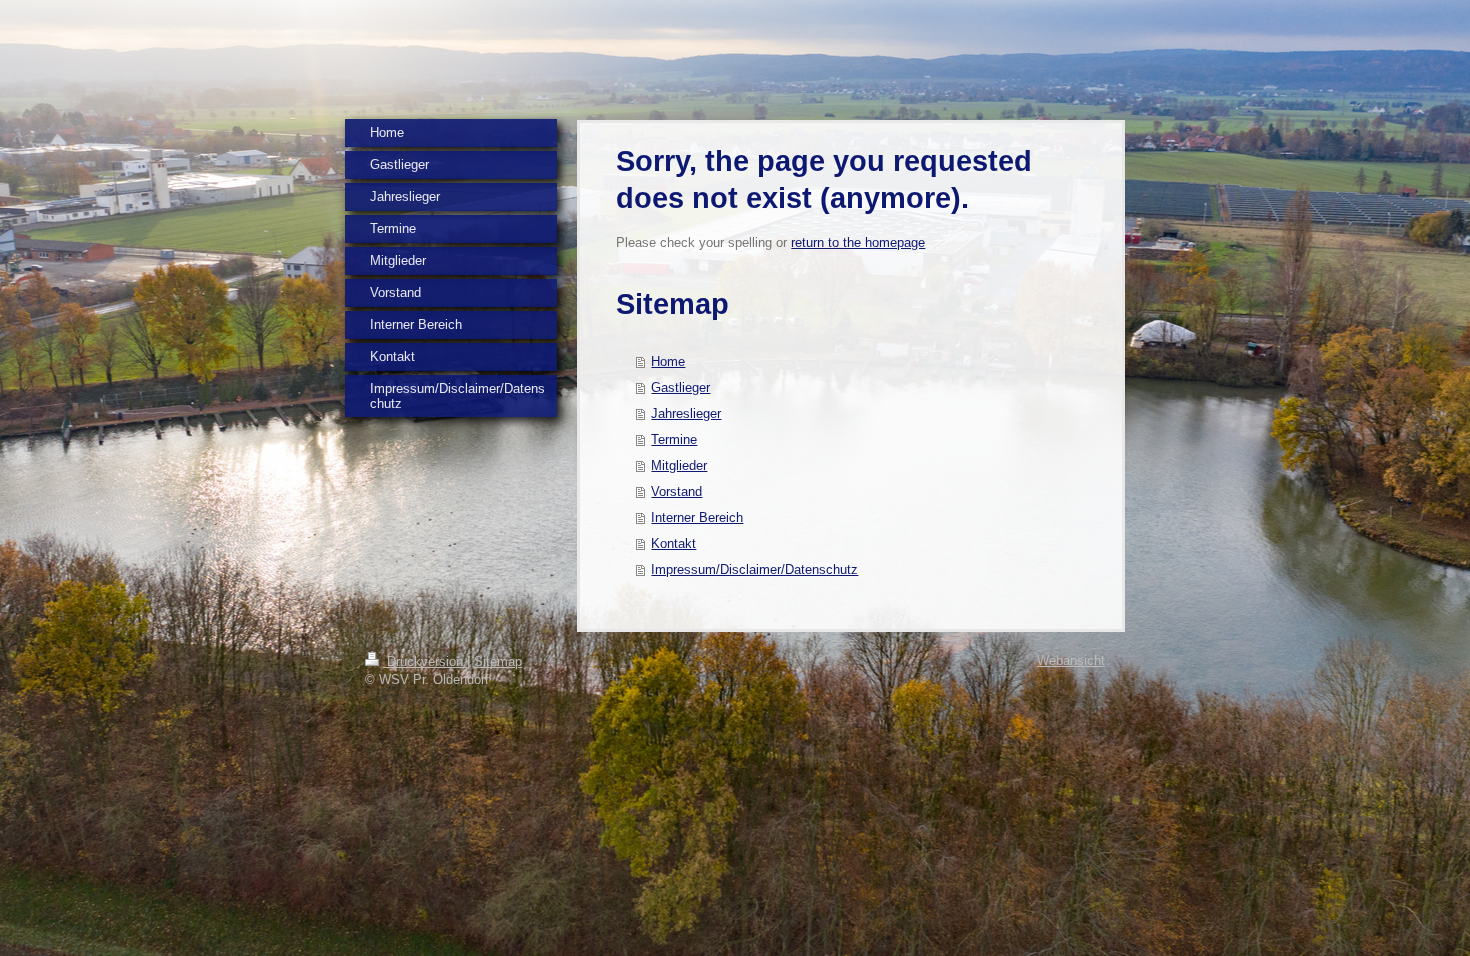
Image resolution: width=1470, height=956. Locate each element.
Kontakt (673, 543)
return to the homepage (858, 242)
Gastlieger (680, 387)
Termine (674, 439)
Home (668, 361)
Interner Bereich (697, 517)
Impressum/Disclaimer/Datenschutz (754, 569)
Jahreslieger (686, 413)
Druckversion (425, 661)
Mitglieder (679, 465)
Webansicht (1071, 660)
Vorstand (676, 491)
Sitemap (498, 661)
